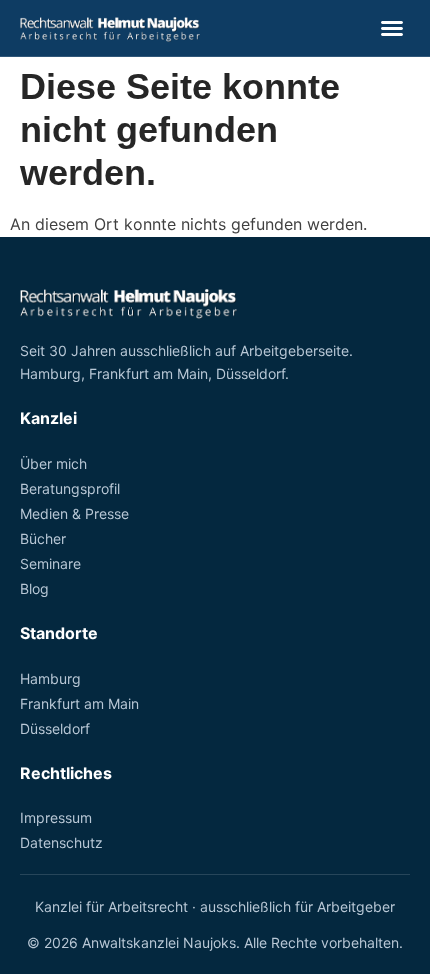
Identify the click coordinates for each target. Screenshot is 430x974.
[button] (392, 28)
